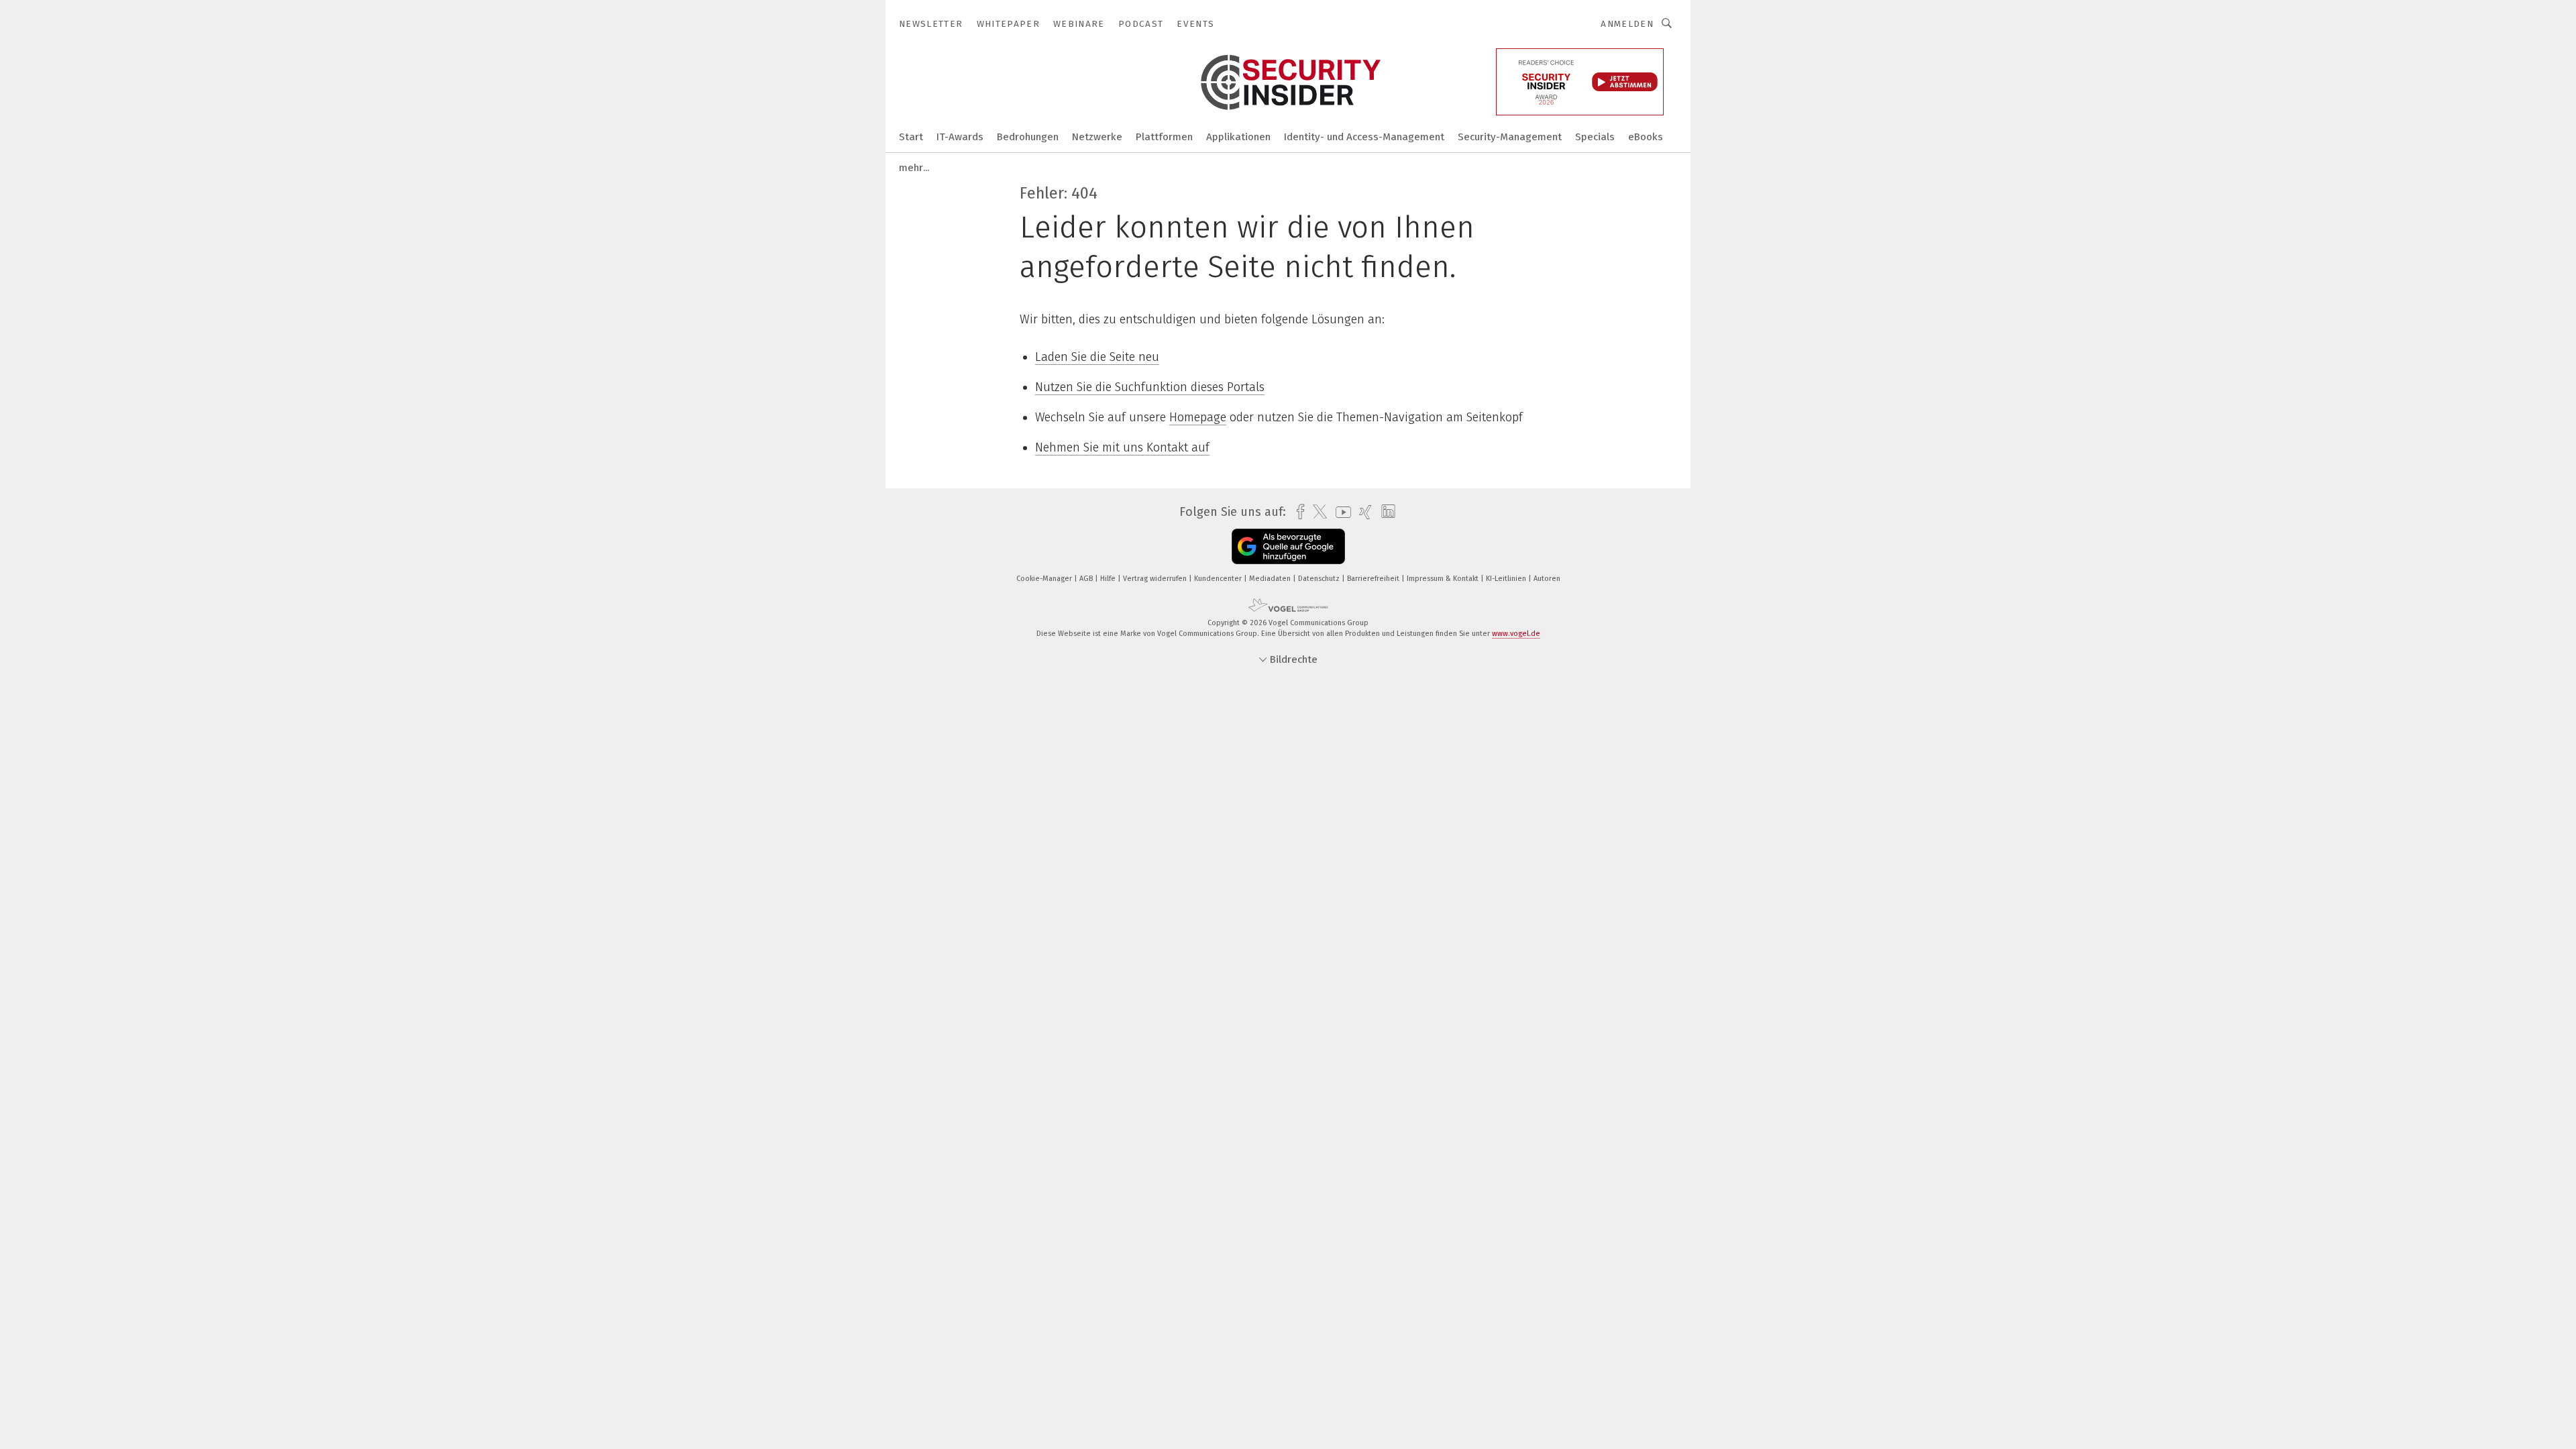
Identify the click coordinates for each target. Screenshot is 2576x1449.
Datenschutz (1320, 579)
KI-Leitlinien (1507, 579)
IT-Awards (960, 137)
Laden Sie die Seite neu (1097, 357)
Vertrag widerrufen (1156, 579)
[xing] (1362, 512)
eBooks (1646, 137)
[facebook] (1297, 512)
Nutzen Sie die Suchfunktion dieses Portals (1150, 387)
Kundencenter (1219, 579)
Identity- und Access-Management (1364, 137)
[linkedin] (1385, 512)
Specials (1595, 137)
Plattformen (1164, 137)
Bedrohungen (1028, 137)
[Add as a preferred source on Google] (1288, 546)
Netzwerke (1097, 137)
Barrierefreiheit (1374, 579)
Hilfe (1109, 579)
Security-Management (1510, 137)
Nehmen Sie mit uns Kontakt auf (1122, 447)
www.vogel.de (1516, 634)
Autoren (1547, 579)
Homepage (1198, 417)
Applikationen (1238, 137)
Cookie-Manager (1045, 579)
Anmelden (1627, 24)
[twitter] (1317, 512)
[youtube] (1340, 512)
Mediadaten (1271, 579)
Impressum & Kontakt (1444, 579)
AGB (1087, 579)
